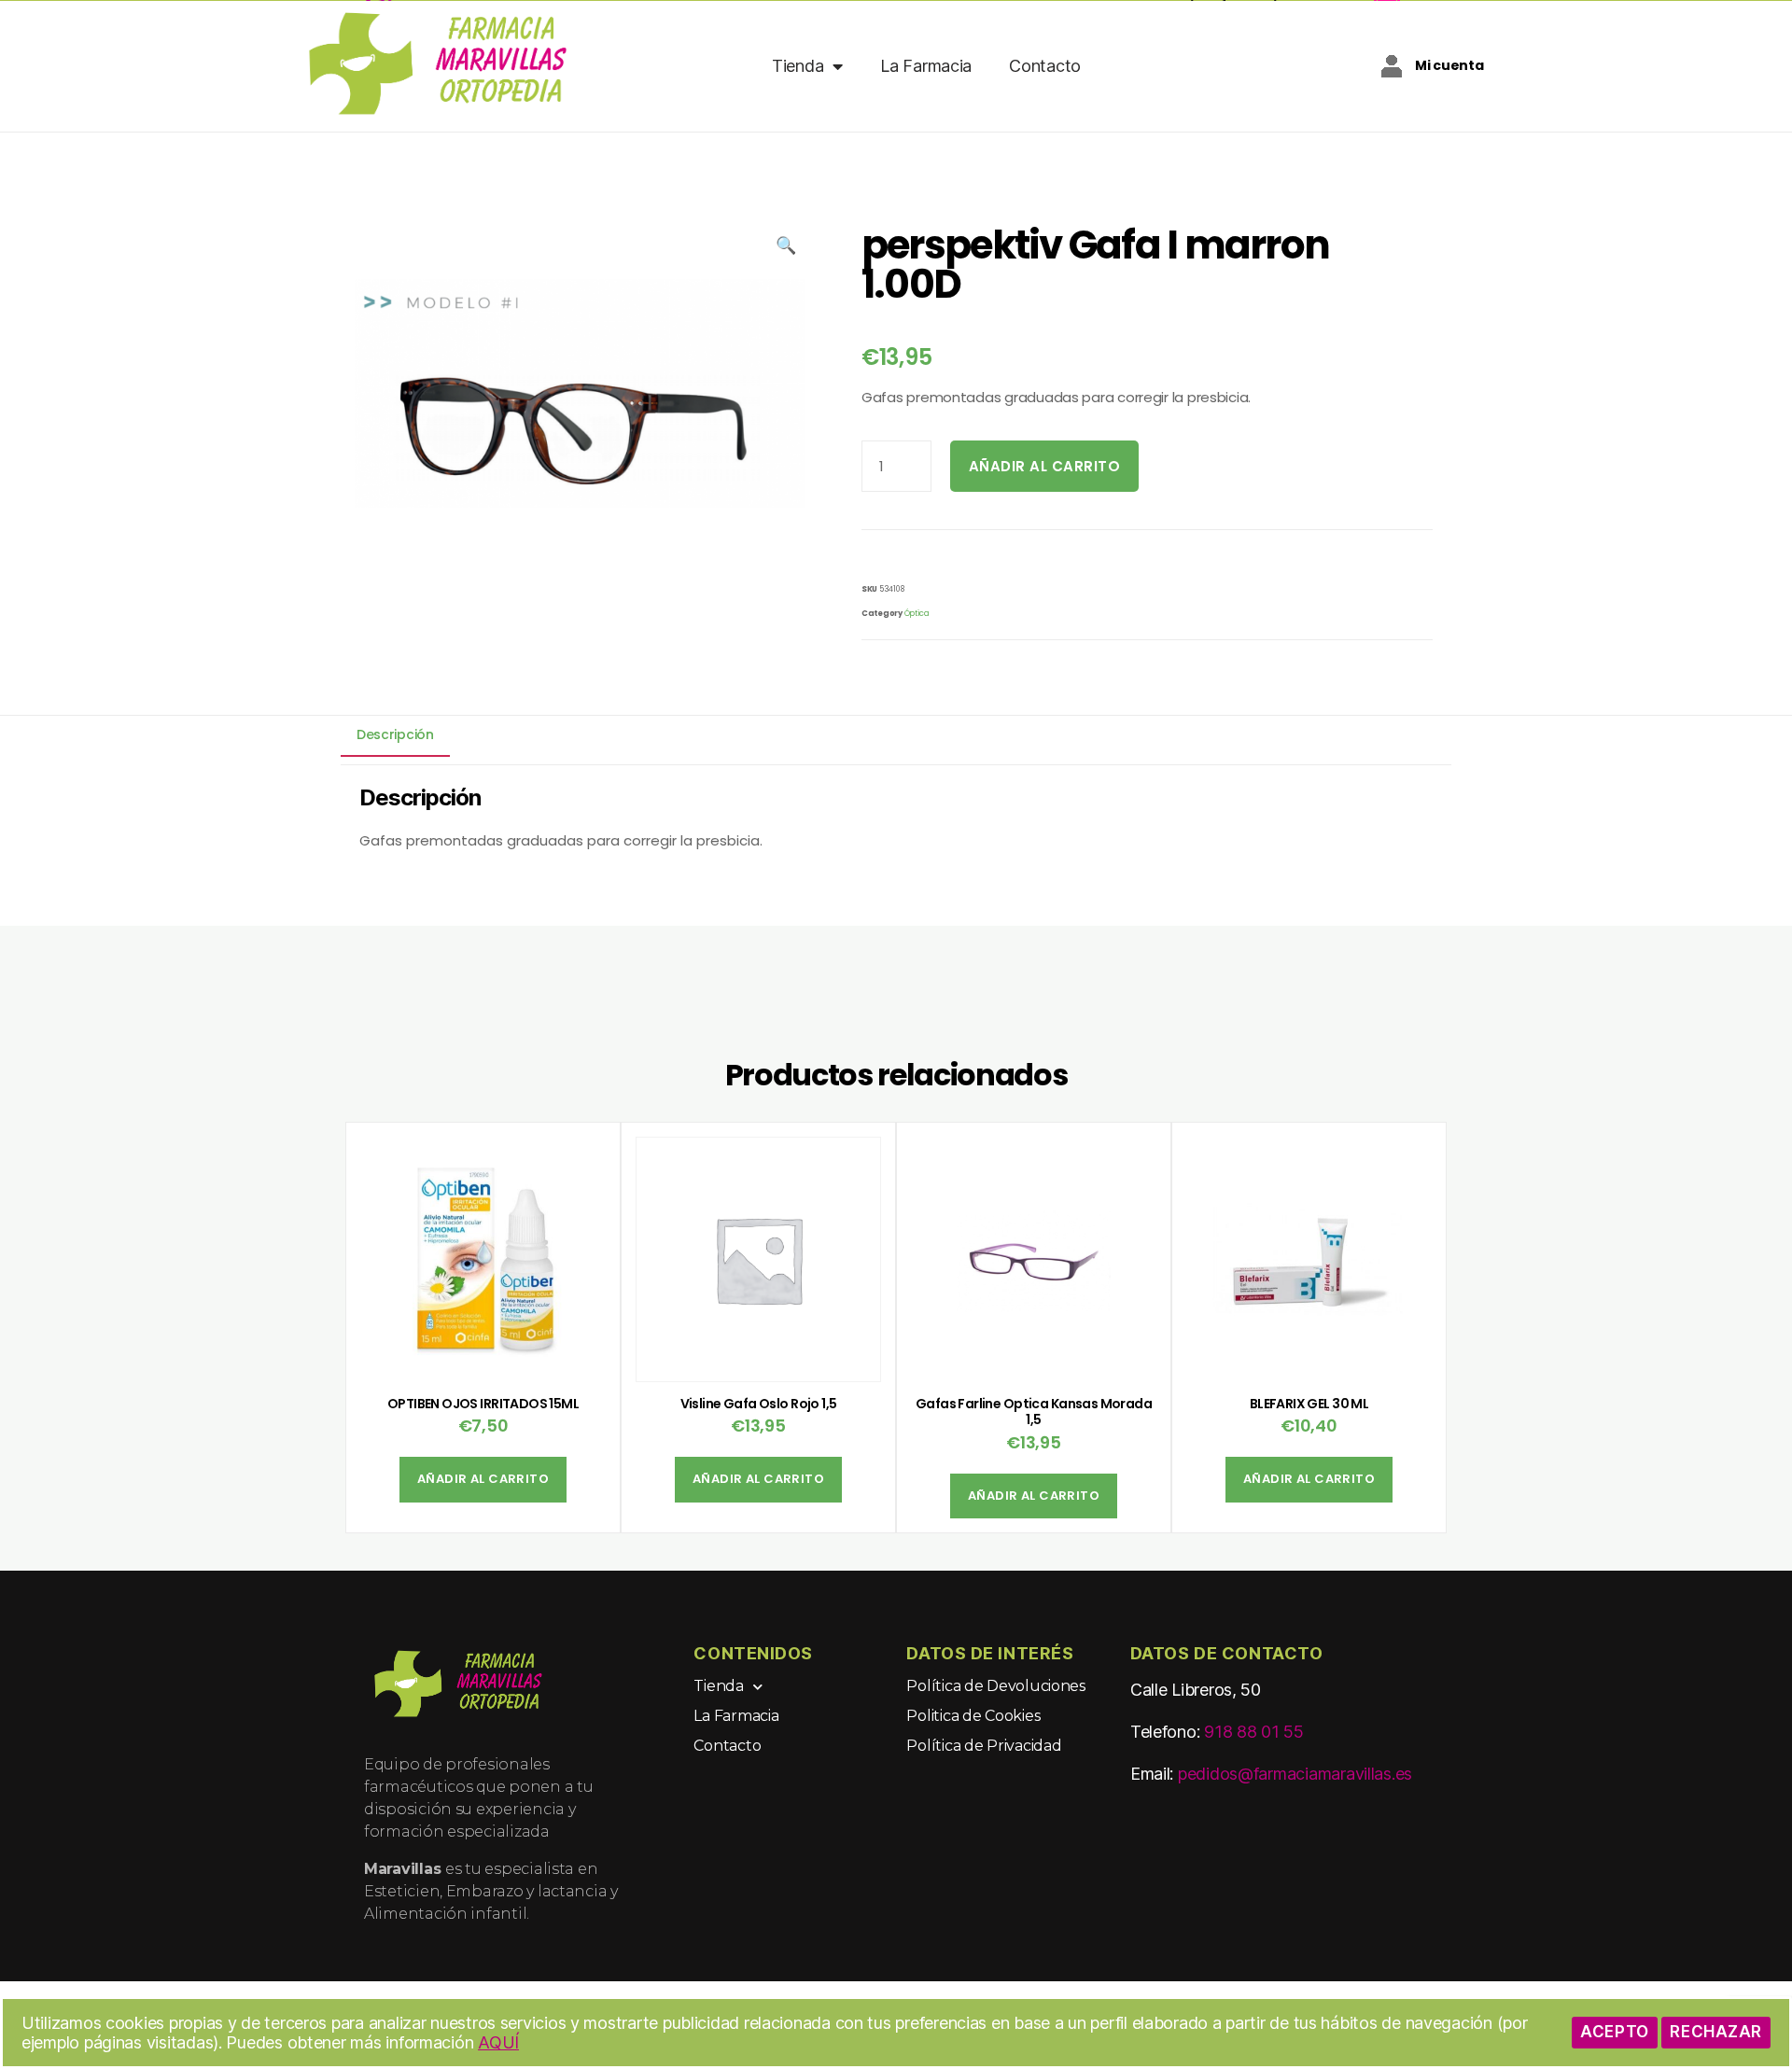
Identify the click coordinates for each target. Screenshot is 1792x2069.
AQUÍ (498, 2042)
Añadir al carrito (1045, 466)
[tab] (395, 734)
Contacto (1045, 66)
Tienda (798, 66)
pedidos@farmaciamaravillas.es (1295, 1774)
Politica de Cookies (973, 1716)
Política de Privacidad (984, 1746)
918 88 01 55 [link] (1254, 1732)
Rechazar (1716, 2032)
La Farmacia (926, 66)
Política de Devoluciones (996, 1686)
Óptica (917, 613)
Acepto (1614, 2032)
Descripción (395, 735)
